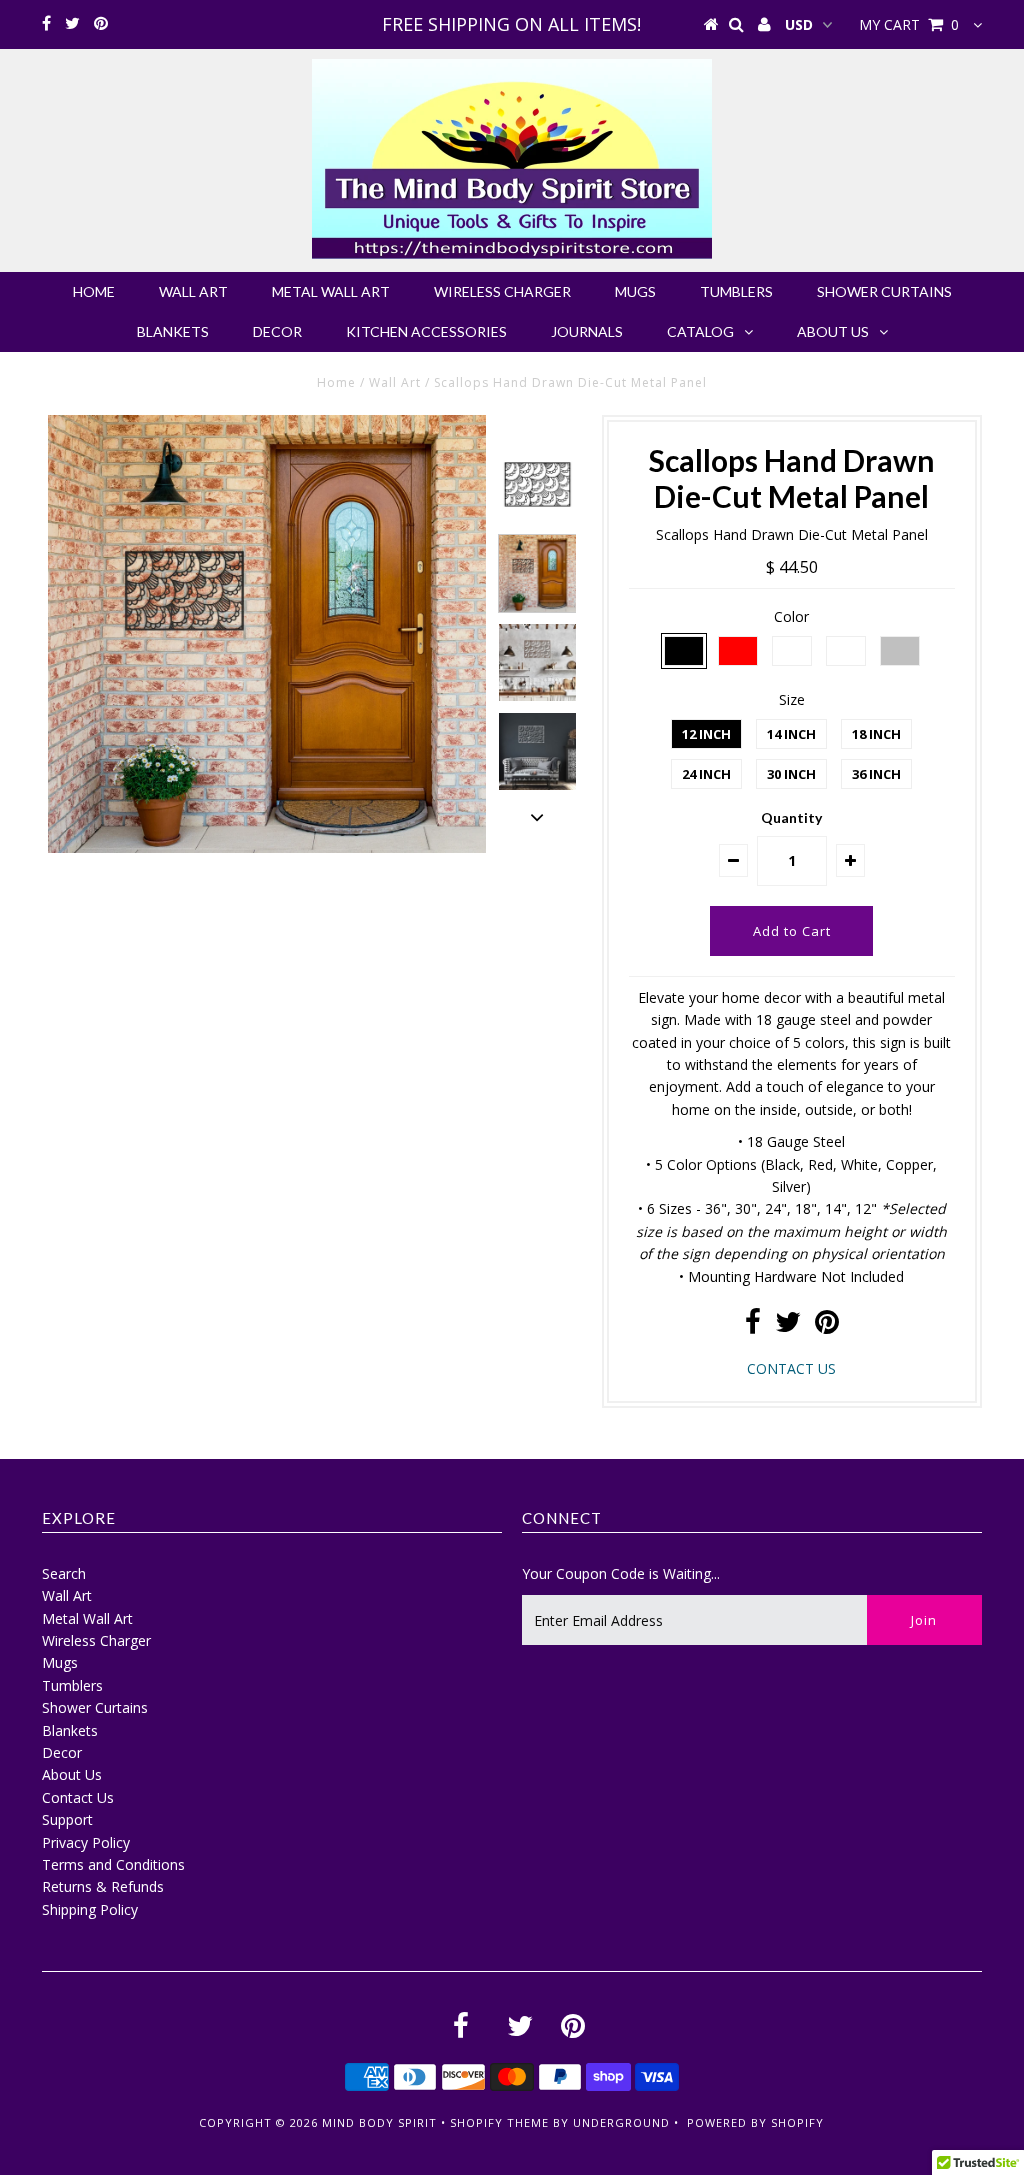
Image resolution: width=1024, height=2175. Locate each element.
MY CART (909, 24)
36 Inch (876, 774)
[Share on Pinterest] (827, 1326)
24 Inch (706, 774)
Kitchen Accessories (426, 331)
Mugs (635, 291)
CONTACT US (791, 1368)
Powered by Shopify (755, 2122)
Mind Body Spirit (379, 2122)
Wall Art (193, 291)
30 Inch (791, 774)
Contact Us (78, 1797)
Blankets (173, 331)
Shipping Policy (90, 1909)
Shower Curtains (884, 291)
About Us (833, 331)
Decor (277, 331)
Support (67, 1819)
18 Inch (876, 734)
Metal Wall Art (331, 291)
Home (94, 291)
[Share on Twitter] (788, 1326)
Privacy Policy (86, 1842)
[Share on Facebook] (753, 1326)
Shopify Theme (499, 2122)
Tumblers (736, 291)
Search (64, 1573)
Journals (587, 331)
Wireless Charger (502, 291)
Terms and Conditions (113, 1864)
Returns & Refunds (103, 1886)
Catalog (700, 331)
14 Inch (791, 734)
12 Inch (706, 734)
